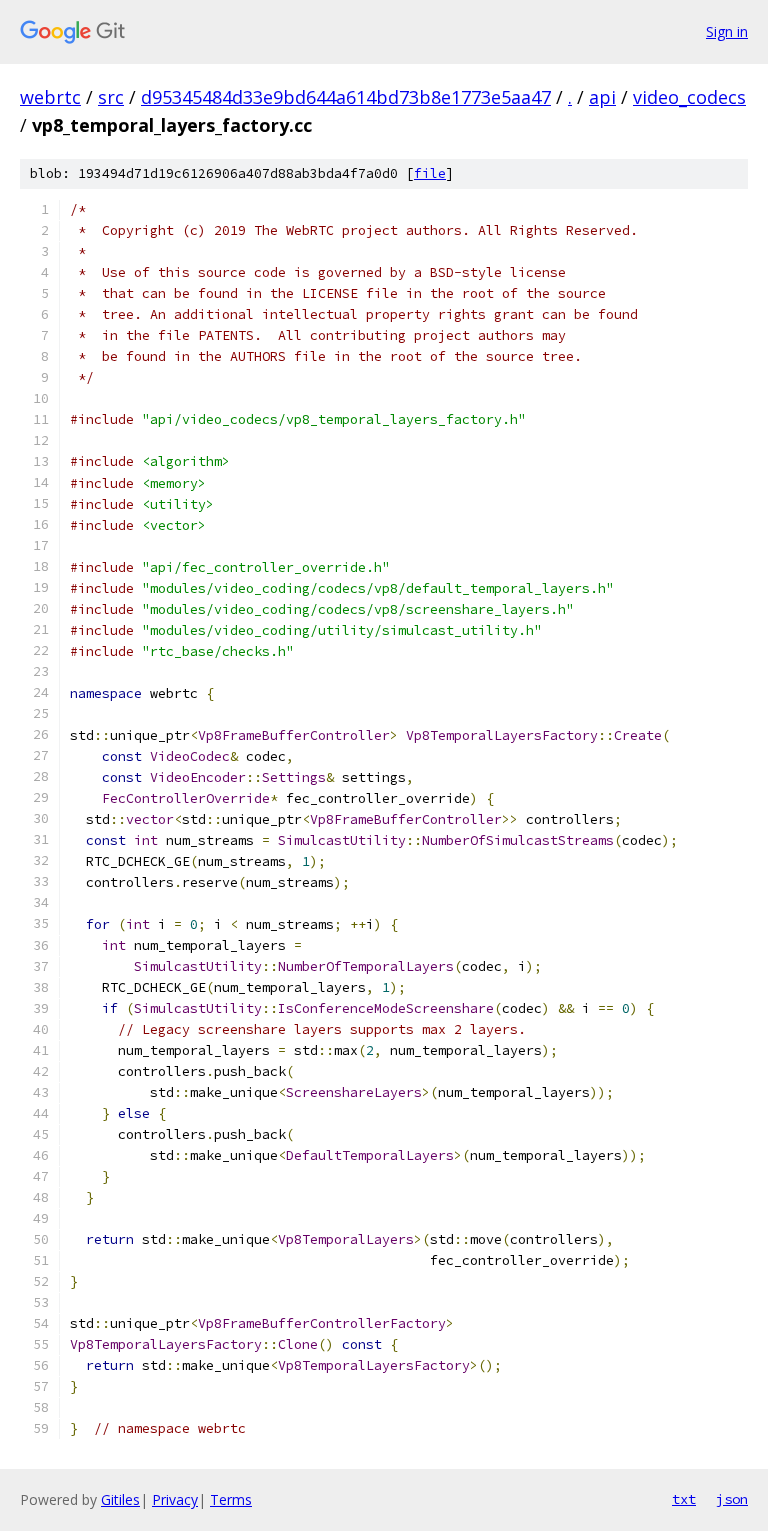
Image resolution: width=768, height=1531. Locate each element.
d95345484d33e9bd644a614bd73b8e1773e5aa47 (346, 97)
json (732, 1499)
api (602, 97)
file (430, 173)
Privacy (175, 1499)
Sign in (727, 31)
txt (684, 1499)
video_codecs (689, 97)
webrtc (50, 97)
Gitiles (120, 1499)
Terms (231, 1499)
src (111, 97)
